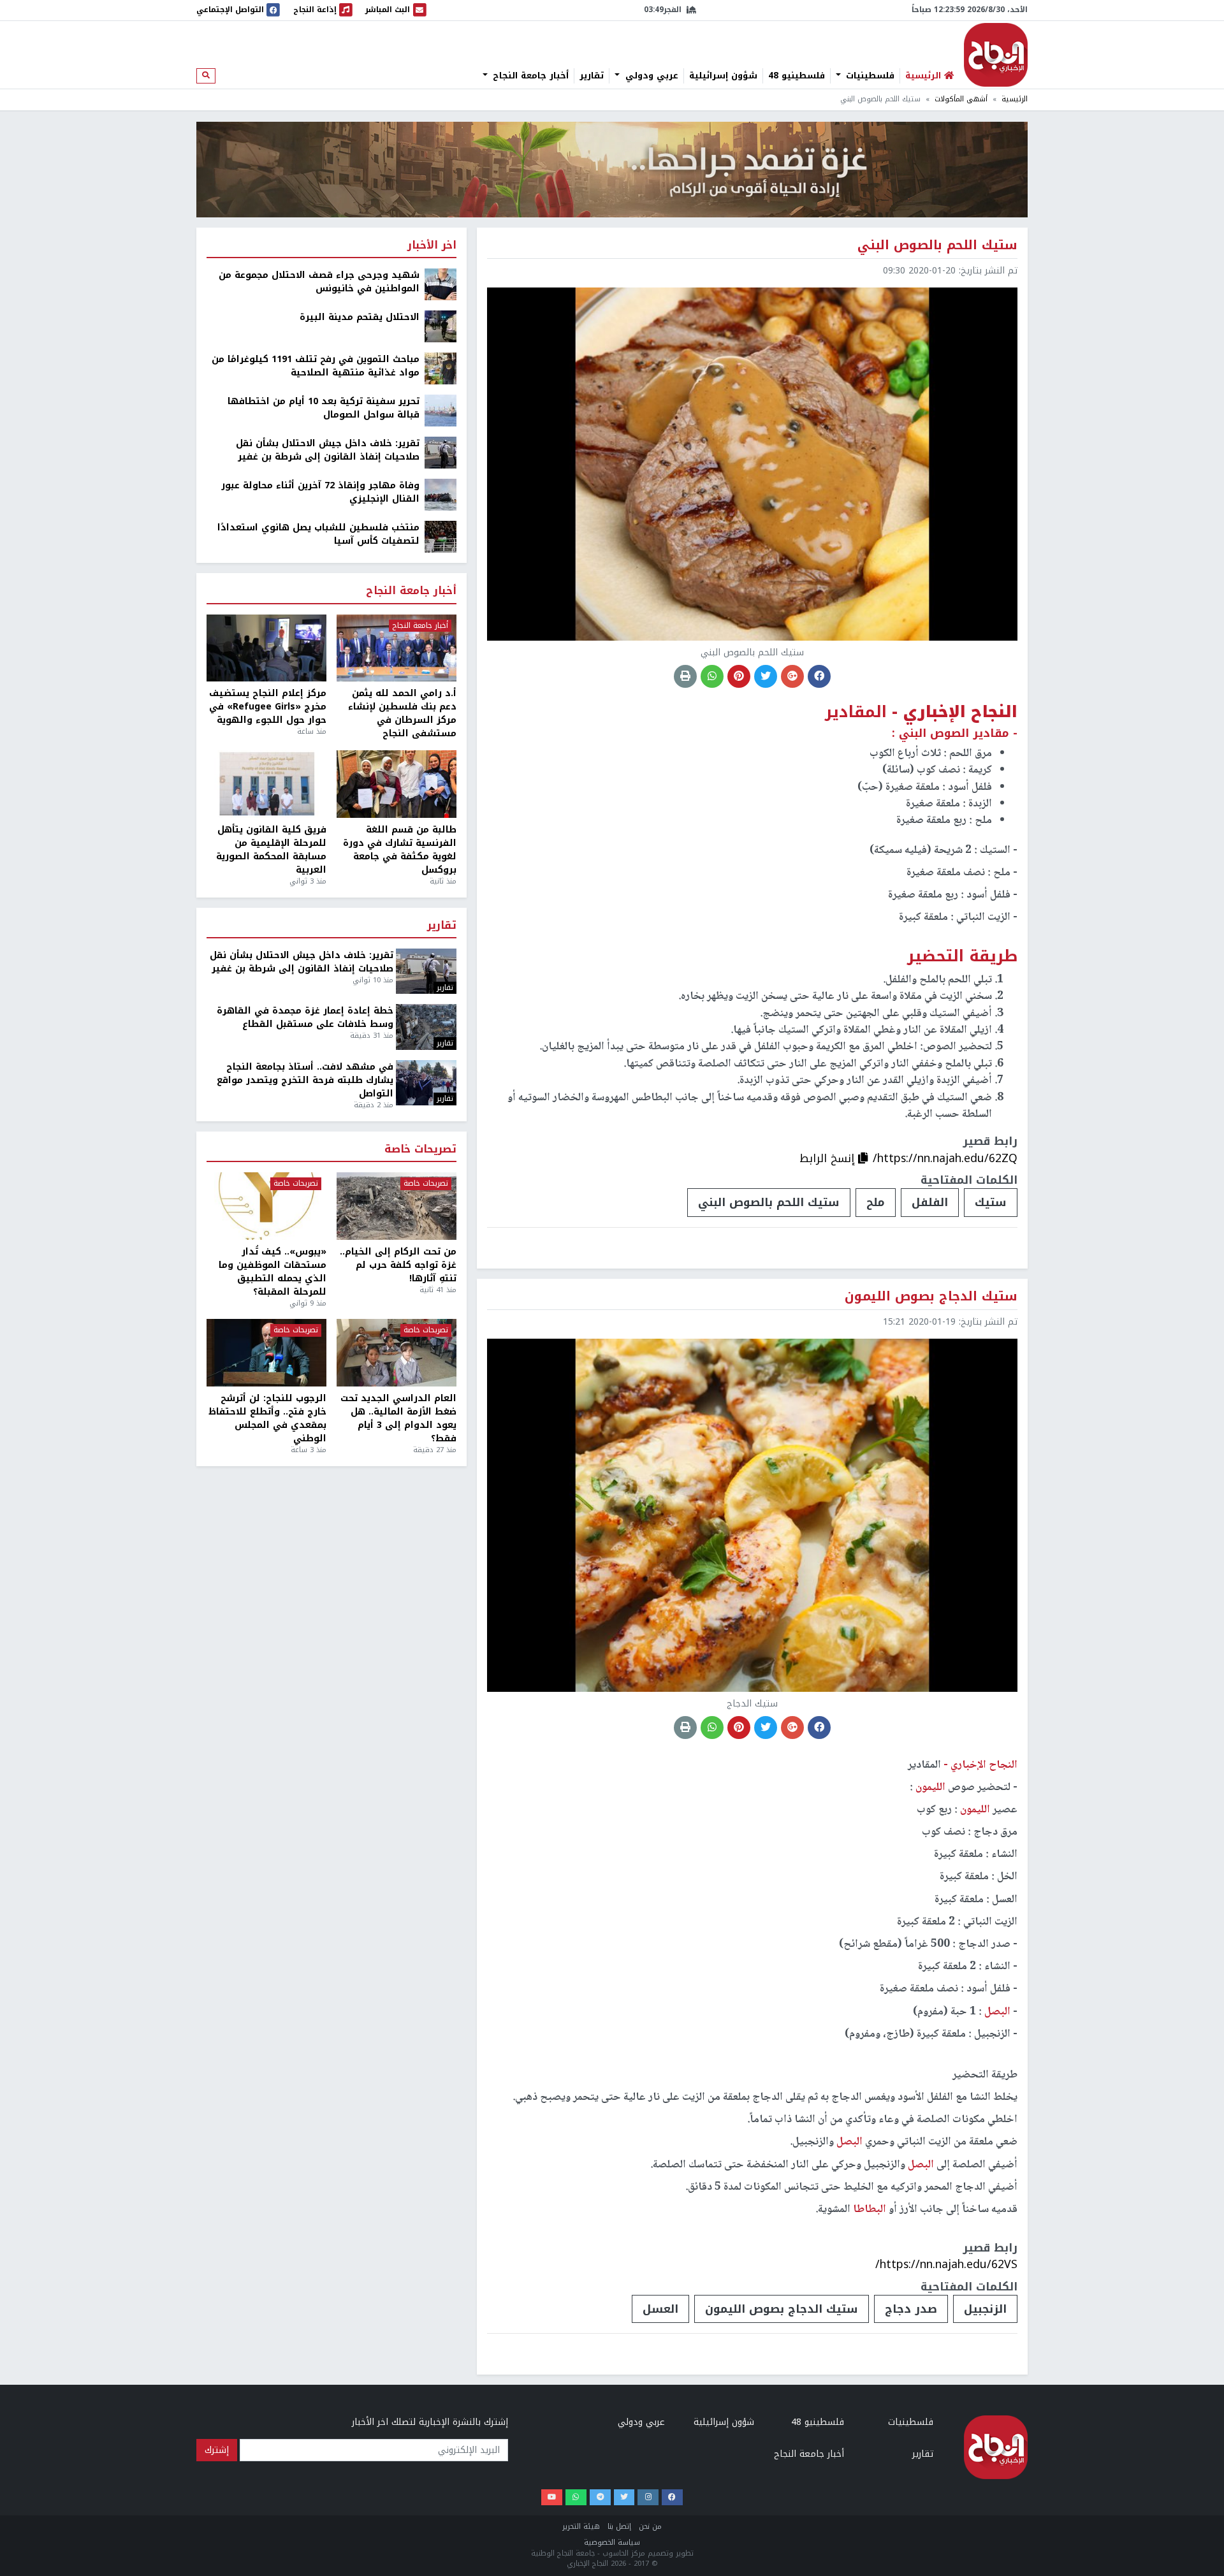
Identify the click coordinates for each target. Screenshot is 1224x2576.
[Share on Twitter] (766, 676)
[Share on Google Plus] (792, 676)
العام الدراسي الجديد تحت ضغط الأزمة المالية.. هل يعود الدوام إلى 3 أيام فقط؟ (398, 1418)
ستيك (991, 1202)
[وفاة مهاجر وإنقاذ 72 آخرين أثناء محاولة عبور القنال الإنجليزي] (441, 494)
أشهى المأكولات (961, 99)
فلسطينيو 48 (797, 76)
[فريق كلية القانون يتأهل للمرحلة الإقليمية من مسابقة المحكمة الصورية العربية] (266, 784)
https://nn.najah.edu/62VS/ (946, 2264)
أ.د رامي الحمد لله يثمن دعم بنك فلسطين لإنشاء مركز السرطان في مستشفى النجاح (402, 713)
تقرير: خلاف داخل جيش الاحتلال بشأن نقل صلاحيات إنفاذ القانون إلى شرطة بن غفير (328, 450)
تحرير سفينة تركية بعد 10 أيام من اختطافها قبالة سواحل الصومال (324, 408)
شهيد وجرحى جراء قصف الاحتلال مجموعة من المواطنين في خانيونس (319, 282)
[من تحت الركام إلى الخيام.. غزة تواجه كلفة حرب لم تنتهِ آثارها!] (397, 1206)
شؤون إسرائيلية (723, 76)
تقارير (592, 76)
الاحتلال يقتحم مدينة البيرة (360, 317)
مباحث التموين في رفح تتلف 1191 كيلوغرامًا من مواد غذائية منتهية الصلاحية (316, 366)
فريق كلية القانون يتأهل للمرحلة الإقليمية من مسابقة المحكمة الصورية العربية (271, 850)
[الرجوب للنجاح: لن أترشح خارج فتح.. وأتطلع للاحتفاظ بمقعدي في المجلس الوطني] (266, 1353)
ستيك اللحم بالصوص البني (769, 1202)
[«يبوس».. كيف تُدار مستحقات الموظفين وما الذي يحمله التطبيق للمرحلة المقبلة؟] (266, 1206)
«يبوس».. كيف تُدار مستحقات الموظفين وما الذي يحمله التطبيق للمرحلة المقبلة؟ (273, 1272)
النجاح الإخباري (996, 55)
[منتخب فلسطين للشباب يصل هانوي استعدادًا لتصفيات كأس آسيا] (441, 536)
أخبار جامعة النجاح (529, 76)
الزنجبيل (985, 2309)
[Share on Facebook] (819, 676)
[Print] (685, 676)
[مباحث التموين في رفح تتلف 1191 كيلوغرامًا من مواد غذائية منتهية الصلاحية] (441, 368)
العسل (660, 2309)
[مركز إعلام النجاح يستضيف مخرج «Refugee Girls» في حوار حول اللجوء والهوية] (266, 648)
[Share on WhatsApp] (712, 676)
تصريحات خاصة (420, 1150)
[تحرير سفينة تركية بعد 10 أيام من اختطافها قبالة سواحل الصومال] (441, 410)
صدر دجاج (911, 2309)
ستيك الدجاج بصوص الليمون (782, 2309)
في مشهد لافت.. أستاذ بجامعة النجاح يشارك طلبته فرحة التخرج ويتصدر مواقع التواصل (305, 1080)
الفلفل (930, 1202)
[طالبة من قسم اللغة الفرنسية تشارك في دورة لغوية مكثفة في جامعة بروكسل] (397, 784)
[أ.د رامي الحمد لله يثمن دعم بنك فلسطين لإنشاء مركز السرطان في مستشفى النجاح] (397, 648)
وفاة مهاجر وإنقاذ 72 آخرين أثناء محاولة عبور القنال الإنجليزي (320, 492)
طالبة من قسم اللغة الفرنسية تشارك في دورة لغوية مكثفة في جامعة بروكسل (400, 850)
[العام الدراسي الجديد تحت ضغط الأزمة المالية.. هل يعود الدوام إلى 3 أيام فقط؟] (397, 1353)
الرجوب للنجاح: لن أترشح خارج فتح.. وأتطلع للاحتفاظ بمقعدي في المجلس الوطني (267, 1418)
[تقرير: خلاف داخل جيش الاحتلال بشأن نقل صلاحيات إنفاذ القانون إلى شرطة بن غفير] (441, 452)
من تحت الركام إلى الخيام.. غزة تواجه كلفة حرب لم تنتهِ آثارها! (398, 1265)
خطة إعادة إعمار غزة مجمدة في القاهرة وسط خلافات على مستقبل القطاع (305, 1017)
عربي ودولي (650, 76)
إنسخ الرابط (829, 1158)
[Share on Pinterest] (739, 676)
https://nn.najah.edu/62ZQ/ (945, 1158)
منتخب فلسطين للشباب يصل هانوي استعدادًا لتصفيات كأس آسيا (318, 534)
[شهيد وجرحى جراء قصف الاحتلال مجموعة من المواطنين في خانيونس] (441, 284)
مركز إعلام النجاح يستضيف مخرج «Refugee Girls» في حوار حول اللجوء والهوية (268, 707)
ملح (876, 1202)
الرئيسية (1015, 99)
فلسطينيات (869, 76)
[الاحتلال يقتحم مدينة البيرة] (441, 326)
